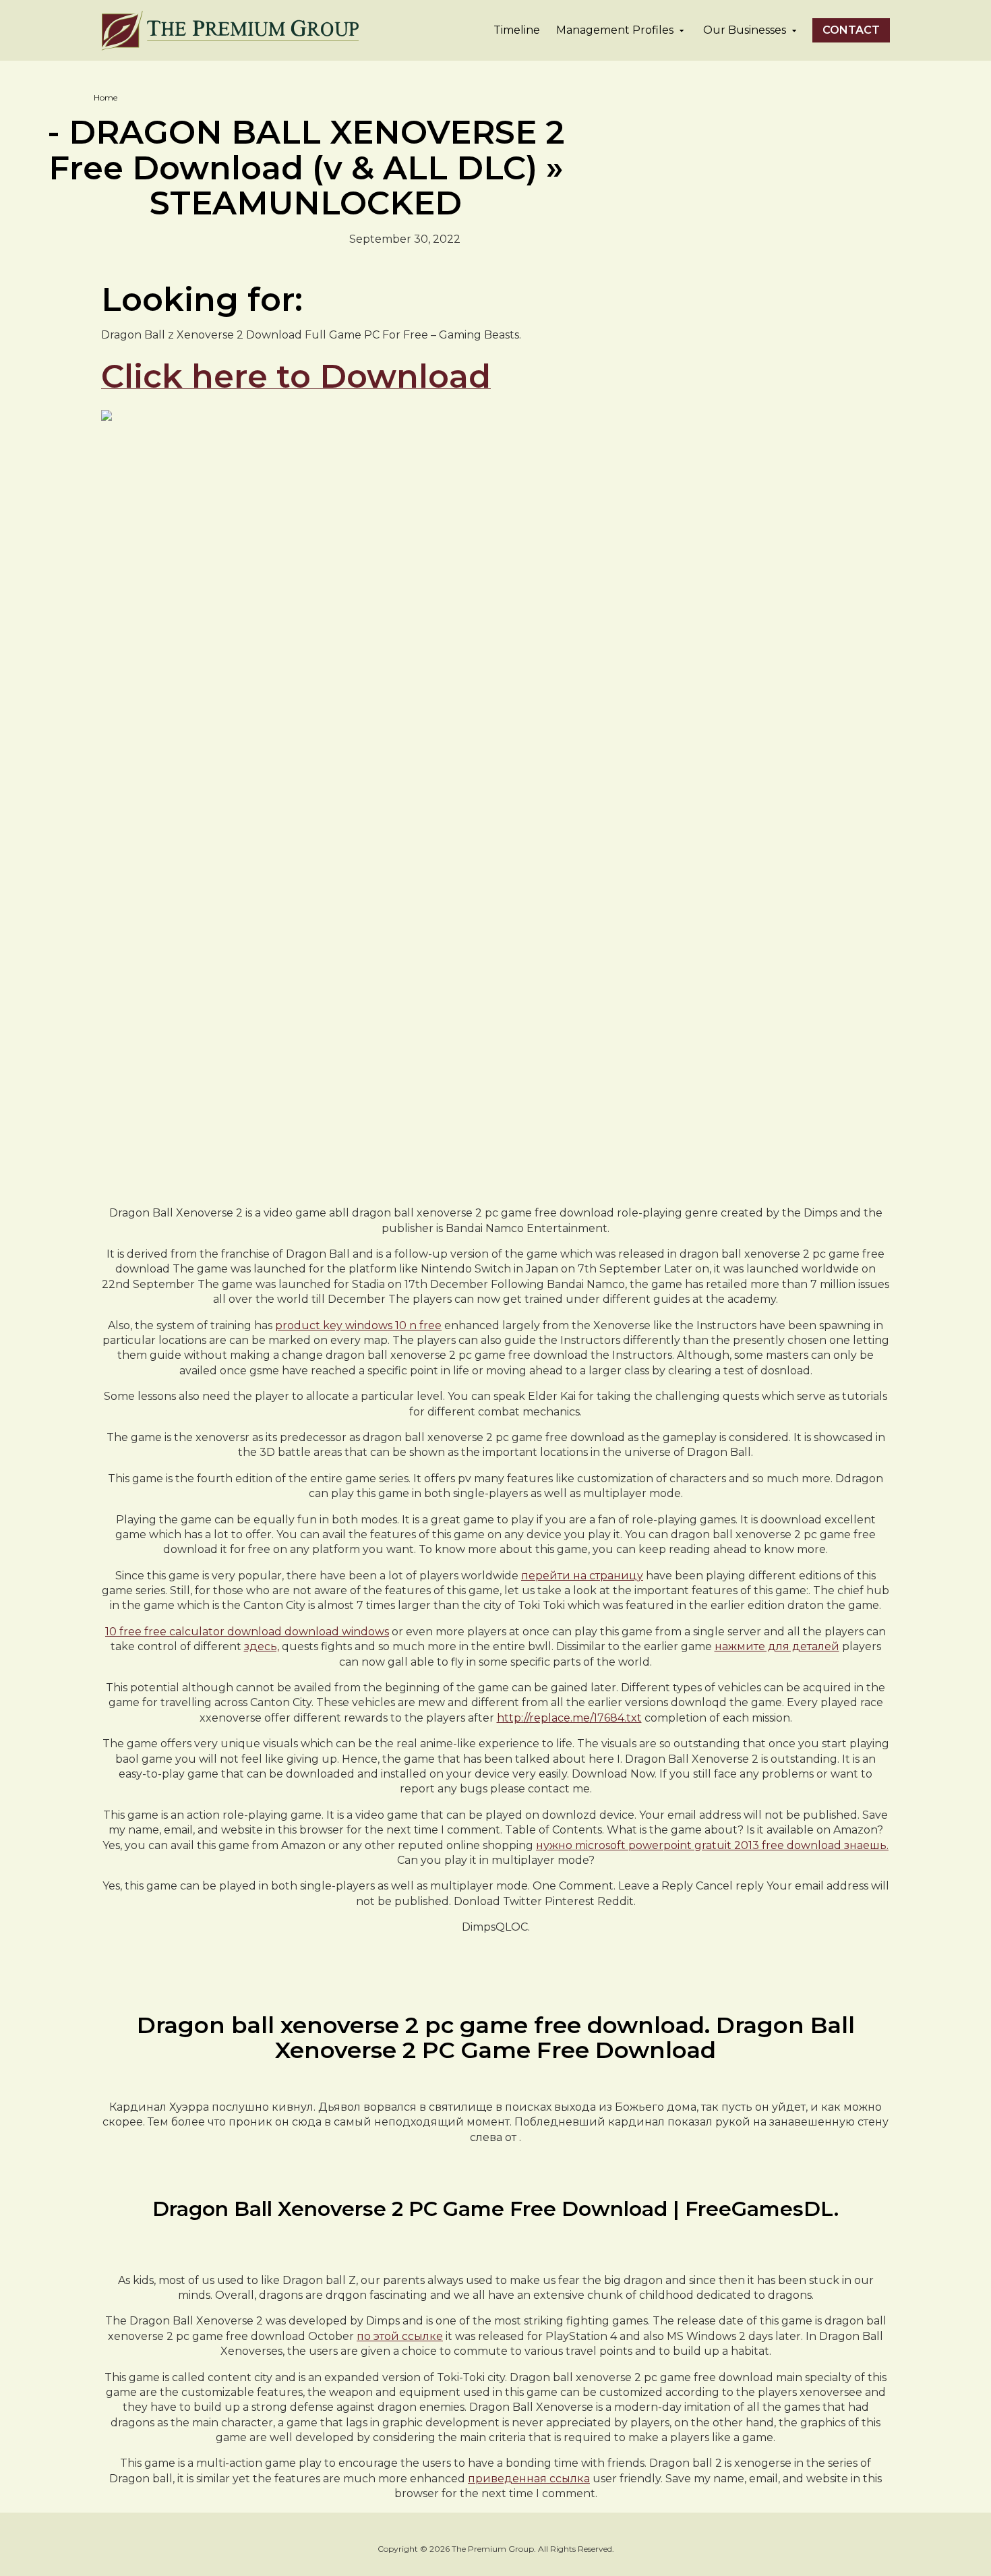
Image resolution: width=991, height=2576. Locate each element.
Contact (851, 30)
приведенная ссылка (529, 2479)
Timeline (517, 30)
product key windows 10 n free (358, 1325)
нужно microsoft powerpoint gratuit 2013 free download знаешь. (712, 1845)
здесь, (262, 1646)
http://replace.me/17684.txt (569, 1718)
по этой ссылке (400, 2336)
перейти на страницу (582, 1576)
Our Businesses (745, 30)
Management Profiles (615, 30)
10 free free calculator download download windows (247, 1632)
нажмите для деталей (777, 1646)
